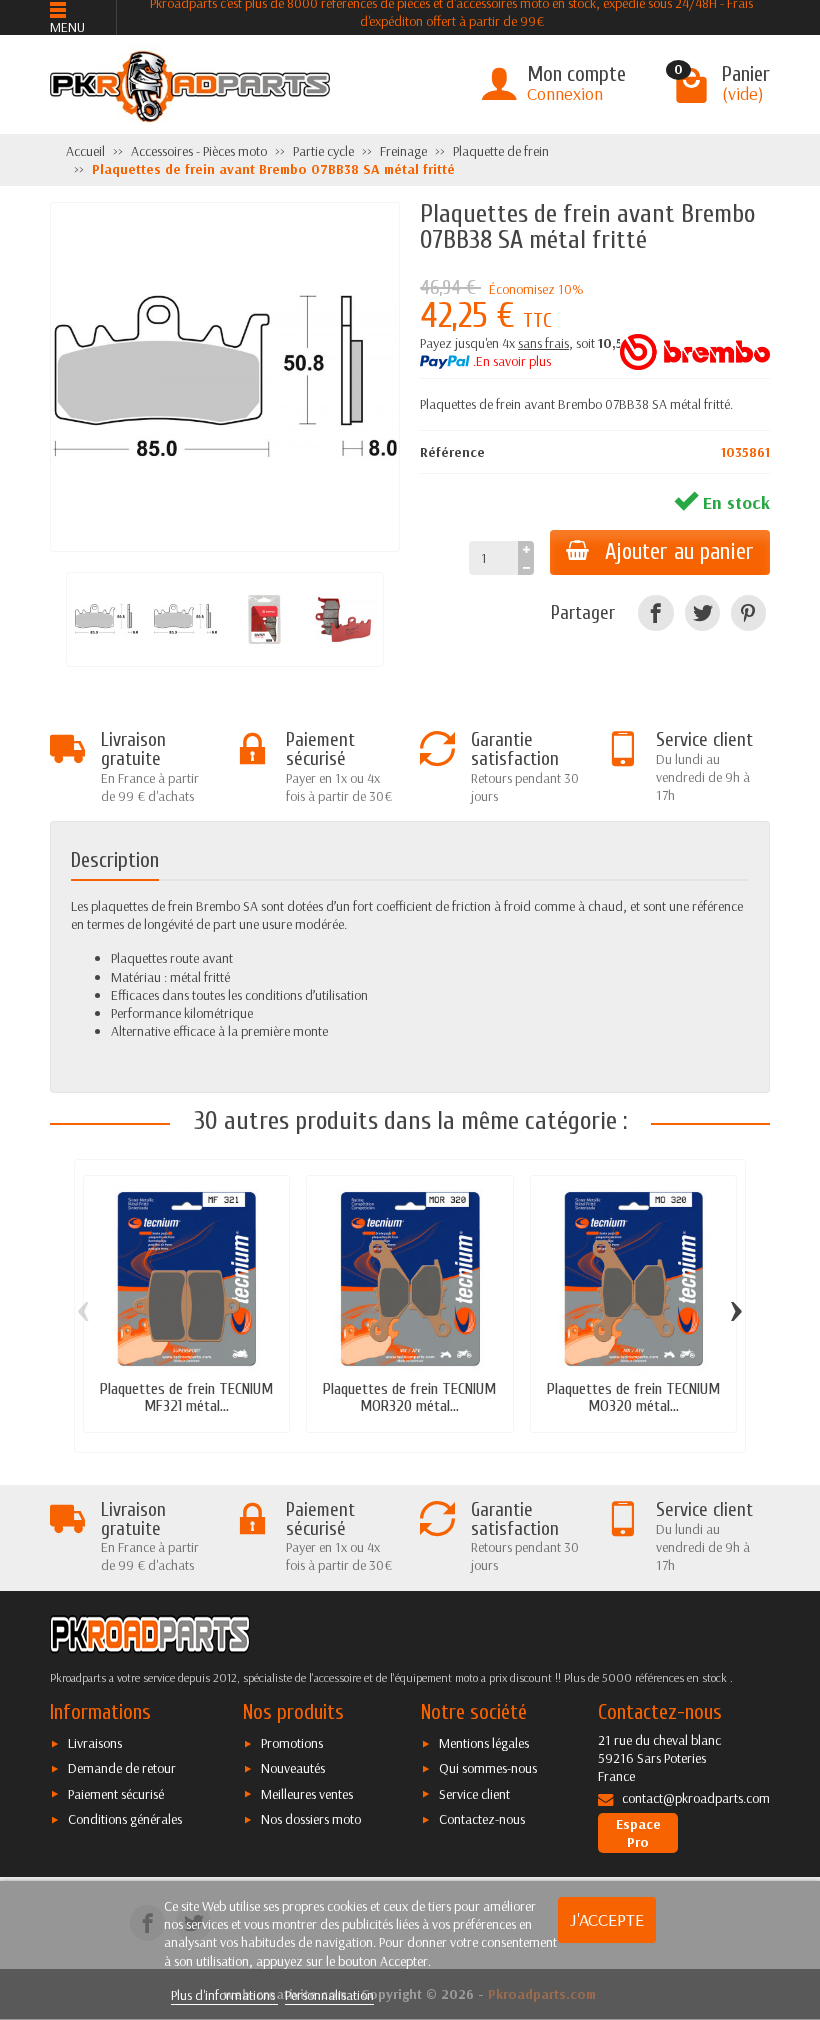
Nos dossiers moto (311, 1819)
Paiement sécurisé (116, 1794)
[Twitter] (702, 612)
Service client (474, 1794)
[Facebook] (655, 612)
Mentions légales (484, 1743)
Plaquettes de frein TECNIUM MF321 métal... (186, 1396)
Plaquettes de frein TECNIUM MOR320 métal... (409, 1396)
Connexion (565, 93)
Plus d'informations (224, 1995)
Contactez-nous (482, 1819)
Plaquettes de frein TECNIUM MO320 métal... (633, 1396)
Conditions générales (125, 1819)
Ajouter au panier (679, 552)
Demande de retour (122, 1768)
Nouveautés (293, 1768)
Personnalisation (329, 1995)
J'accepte (607, 1919)
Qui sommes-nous (488, 1768)
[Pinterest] (748, 612)
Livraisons (95, 1743)
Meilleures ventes (307, 1794)
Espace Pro (638, 1833)
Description (115, 860)
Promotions (292, 1743)
